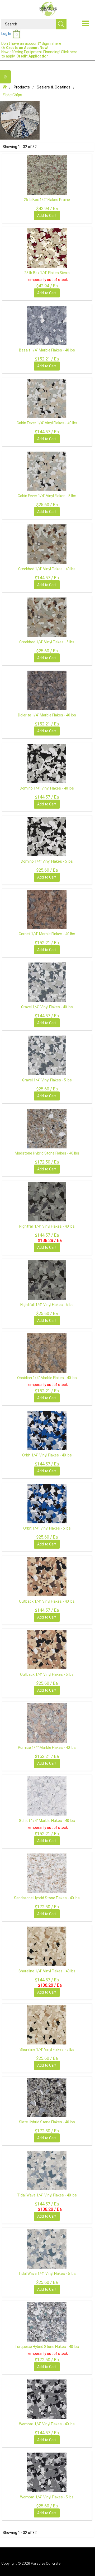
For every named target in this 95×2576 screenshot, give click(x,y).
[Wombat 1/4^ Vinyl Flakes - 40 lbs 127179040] (47, 2399)
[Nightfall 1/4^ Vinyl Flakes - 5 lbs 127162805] (47, 1280)
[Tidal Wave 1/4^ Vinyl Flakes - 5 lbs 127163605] (47, 2249)
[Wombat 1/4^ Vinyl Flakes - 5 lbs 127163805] (47, 2472)
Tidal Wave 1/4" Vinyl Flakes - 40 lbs (47, 2195)
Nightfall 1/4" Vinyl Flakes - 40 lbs (47, 1226)
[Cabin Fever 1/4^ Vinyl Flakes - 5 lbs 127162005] (47, 471)
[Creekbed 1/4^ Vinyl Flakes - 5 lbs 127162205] (47, 617)
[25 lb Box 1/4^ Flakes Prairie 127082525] (47, 175)
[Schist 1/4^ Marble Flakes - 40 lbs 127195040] (47, 1796)
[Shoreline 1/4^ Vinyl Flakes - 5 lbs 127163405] (47, 2025)
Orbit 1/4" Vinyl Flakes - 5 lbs (47, 1528)
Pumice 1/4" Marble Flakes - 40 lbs (47, 1748)
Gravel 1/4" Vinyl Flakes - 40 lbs (47, 1007)
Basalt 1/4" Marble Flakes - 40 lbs (47, 350)
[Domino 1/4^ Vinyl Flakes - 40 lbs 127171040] (47, 763)
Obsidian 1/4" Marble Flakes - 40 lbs (47, 1378)
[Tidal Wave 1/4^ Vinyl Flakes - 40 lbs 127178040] (47, 2170)
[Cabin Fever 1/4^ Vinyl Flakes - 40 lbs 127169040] (47, 398)
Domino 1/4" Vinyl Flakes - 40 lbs (47, 788)
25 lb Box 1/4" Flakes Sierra (47, 273)
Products (22, 87)
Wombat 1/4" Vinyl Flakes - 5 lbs (47, 2497)
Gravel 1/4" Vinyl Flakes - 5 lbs (47, 1080)
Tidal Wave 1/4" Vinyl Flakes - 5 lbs (47, 2274)
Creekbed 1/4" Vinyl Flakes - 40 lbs (47, 569)
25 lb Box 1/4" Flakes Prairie (47, 200)
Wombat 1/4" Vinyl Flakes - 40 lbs (47, 2424)
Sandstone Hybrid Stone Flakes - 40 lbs (47, 1898)
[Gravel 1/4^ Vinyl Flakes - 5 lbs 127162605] (47, 1055)
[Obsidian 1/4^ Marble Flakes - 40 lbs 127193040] (47, 1353)
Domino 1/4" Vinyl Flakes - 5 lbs (47, 861)
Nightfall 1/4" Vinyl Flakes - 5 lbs (47, 1305)
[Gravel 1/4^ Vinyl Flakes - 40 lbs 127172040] (47, 982)
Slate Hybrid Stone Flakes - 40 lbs (47, 2122)
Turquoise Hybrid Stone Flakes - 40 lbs (47, 2347)
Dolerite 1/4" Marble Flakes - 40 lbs (47, 715)
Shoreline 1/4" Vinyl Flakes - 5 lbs (47, 2049)
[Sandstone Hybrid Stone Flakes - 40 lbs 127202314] (47, 1873)
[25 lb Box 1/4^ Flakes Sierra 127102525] (47, 248)
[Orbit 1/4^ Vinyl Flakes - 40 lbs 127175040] (47, 1430)
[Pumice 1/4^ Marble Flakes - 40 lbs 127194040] (47, 1723)
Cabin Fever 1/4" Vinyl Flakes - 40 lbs (47, 423)
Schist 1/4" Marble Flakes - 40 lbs (47, 1821)
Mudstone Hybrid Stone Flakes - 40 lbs (47, 1153)
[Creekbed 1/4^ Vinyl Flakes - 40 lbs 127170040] (47, 544)
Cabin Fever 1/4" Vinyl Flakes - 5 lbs (47, 496)
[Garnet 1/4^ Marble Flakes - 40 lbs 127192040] (47, 909)
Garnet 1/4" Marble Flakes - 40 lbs (47, 934)
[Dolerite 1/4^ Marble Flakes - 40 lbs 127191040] (47, 690)
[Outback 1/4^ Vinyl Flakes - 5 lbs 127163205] (47, 1650)
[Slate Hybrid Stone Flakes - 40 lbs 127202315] (47, 2097)
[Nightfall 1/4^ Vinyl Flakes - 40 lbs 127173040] (47, 1201)
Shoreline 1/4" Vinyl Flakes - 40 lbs (47, 1971)
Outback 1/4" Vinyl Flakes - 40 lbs (47, 1601)
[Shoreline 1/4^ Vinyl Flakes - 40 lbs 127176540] (47, 1946)
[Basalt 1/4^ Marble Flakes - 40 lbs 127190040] (47, 325)
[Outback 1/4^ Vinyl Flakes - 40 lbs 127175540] (47, 1576)
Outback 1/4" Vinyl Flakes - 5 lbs (47, 1674)
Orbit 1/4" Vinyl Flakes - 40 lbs (47, 1455)
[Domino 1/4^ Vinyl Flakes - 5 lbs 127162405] (47, 836)
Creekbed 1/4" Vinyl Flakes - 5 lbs (47, 642)
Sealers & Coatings (54, 87)
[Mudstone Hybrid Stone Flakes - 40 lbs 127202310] (47, 1128)
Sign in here (51, 43)
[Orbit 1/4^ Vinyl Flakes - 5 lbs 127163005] (47, 1503)
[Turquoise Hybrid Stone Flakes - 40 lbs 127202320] (47, 2322)
